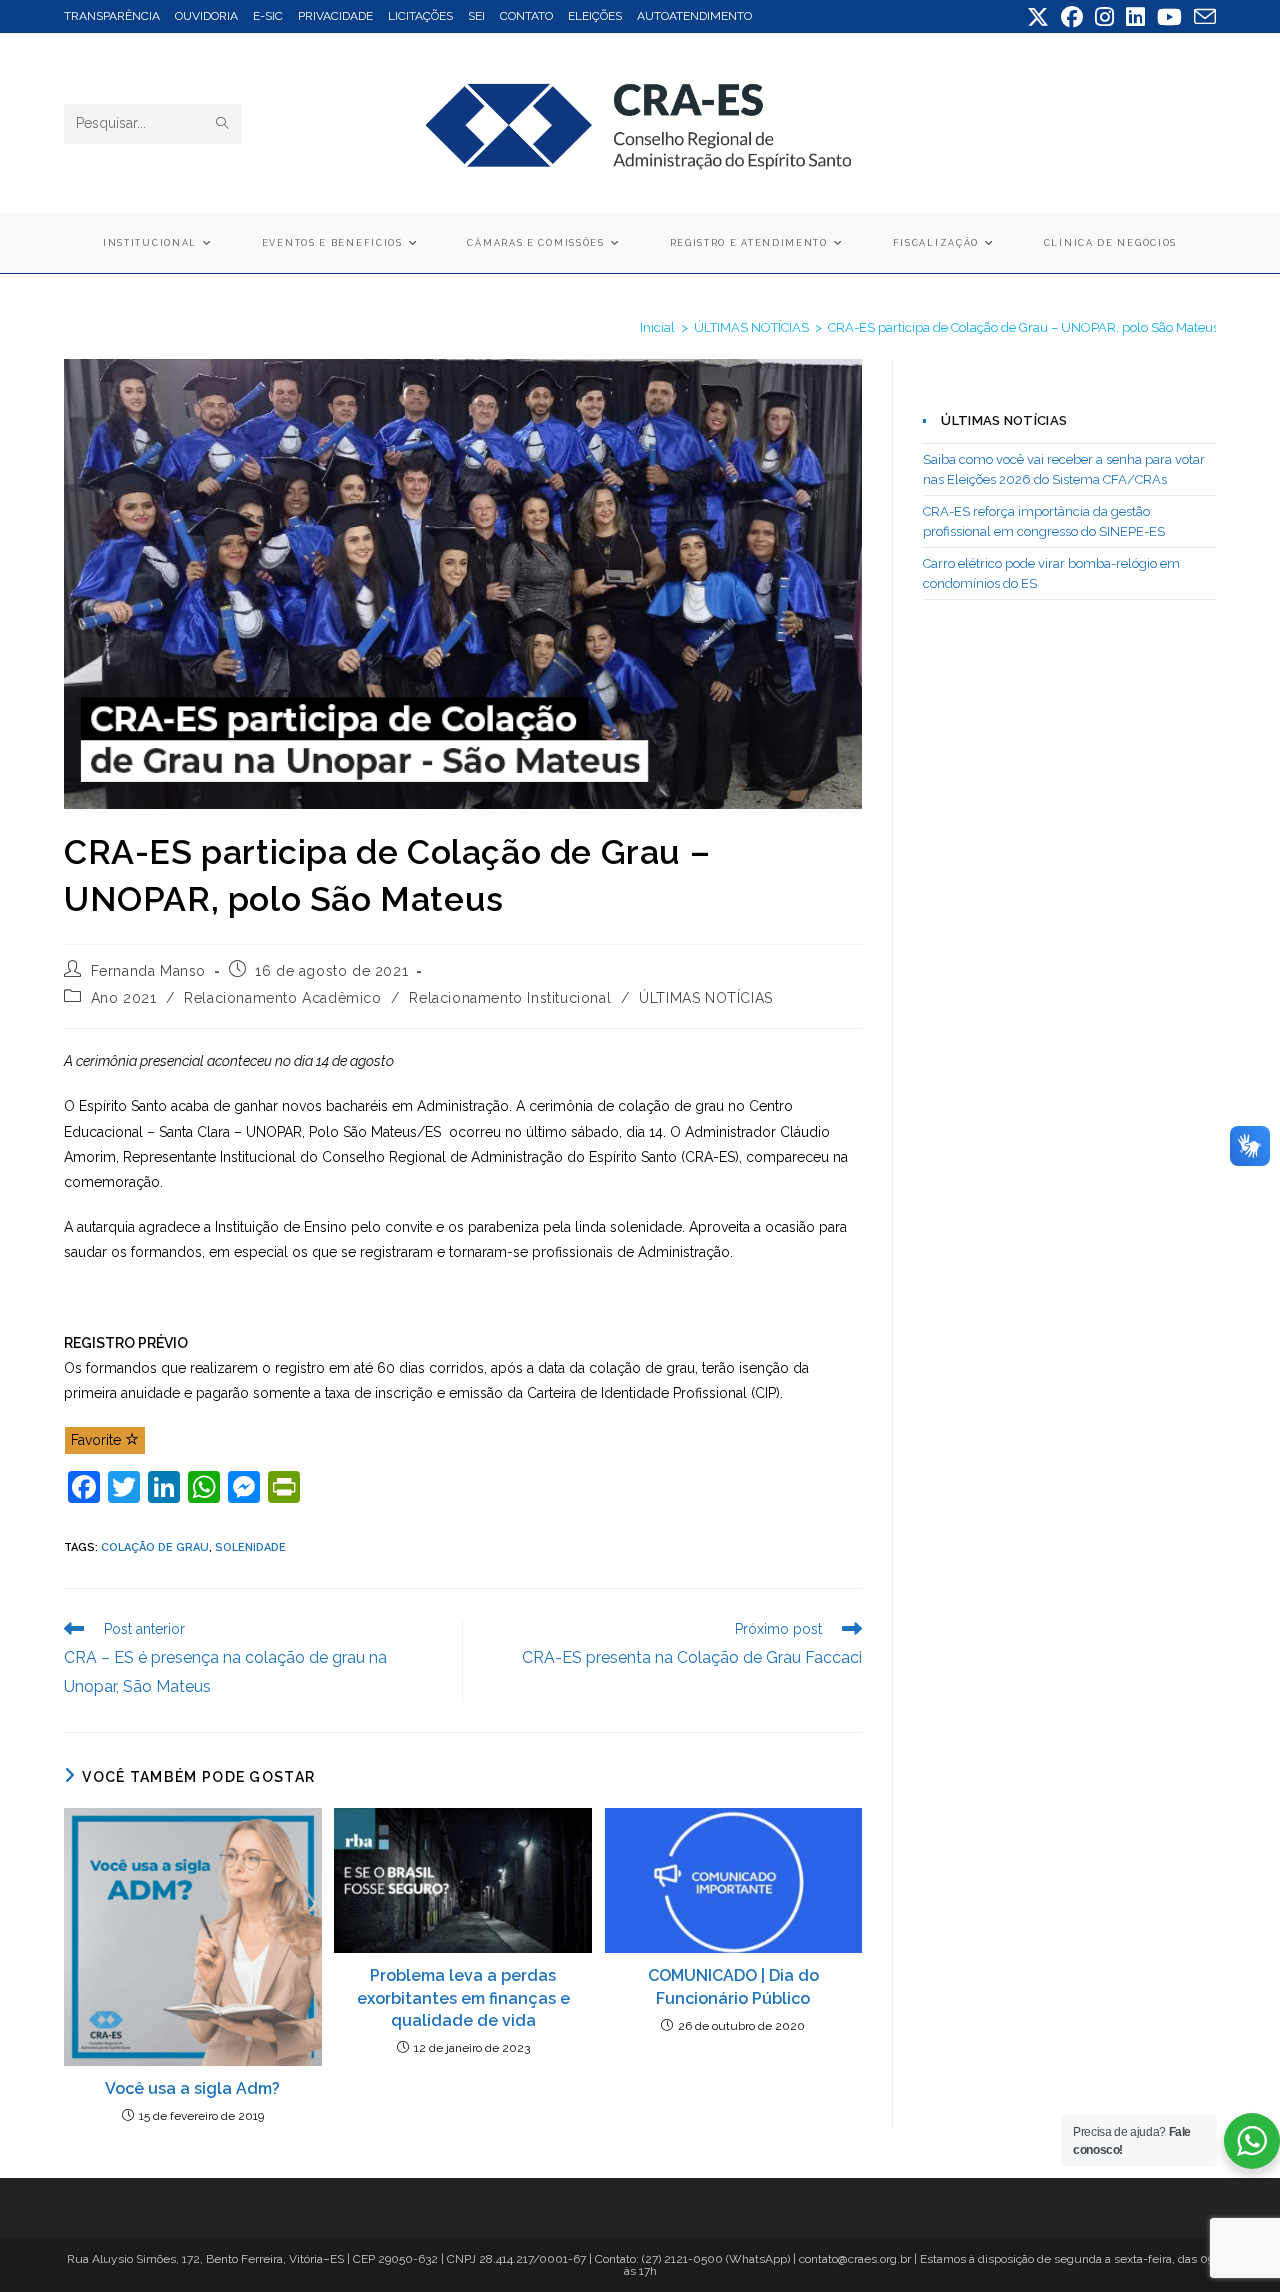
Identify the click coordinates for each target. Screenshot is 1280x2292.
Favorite (98, 1440)
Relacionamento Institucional (510, 998)
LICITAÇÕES (420, 16)
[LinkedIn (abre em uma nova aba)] (1135, 17)
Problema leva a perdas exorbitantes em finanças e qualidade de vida (463, 1998)
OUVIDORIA (206, 16)
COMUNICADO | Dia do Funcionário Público (733, 1986)
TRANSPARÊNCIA (112, 16)
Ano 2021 (124, 998)
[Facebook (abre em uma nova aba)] (1072, 17)
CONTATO (526, 16)
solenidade (250, 1547)
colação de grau (155, 1547)
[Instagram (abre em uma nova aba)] (1104, 17)
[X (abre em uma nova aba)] (1038, 17)
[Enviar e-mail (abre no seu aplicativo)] (1202, 17)
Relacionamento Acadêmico (282, 998)
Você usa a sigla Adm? (192, 2088)
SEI (476, 16)
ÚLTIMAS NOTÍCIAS (706, 998)
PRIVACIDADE (335, 16)
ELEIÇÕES (595, 16)
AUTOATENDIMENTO (694, 16)
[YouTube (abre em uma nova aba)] (1169, 17)
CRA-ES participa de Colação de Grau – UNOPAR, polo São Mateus (1023, 327)
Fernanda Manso (148, 971)
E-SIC (268, 16)
